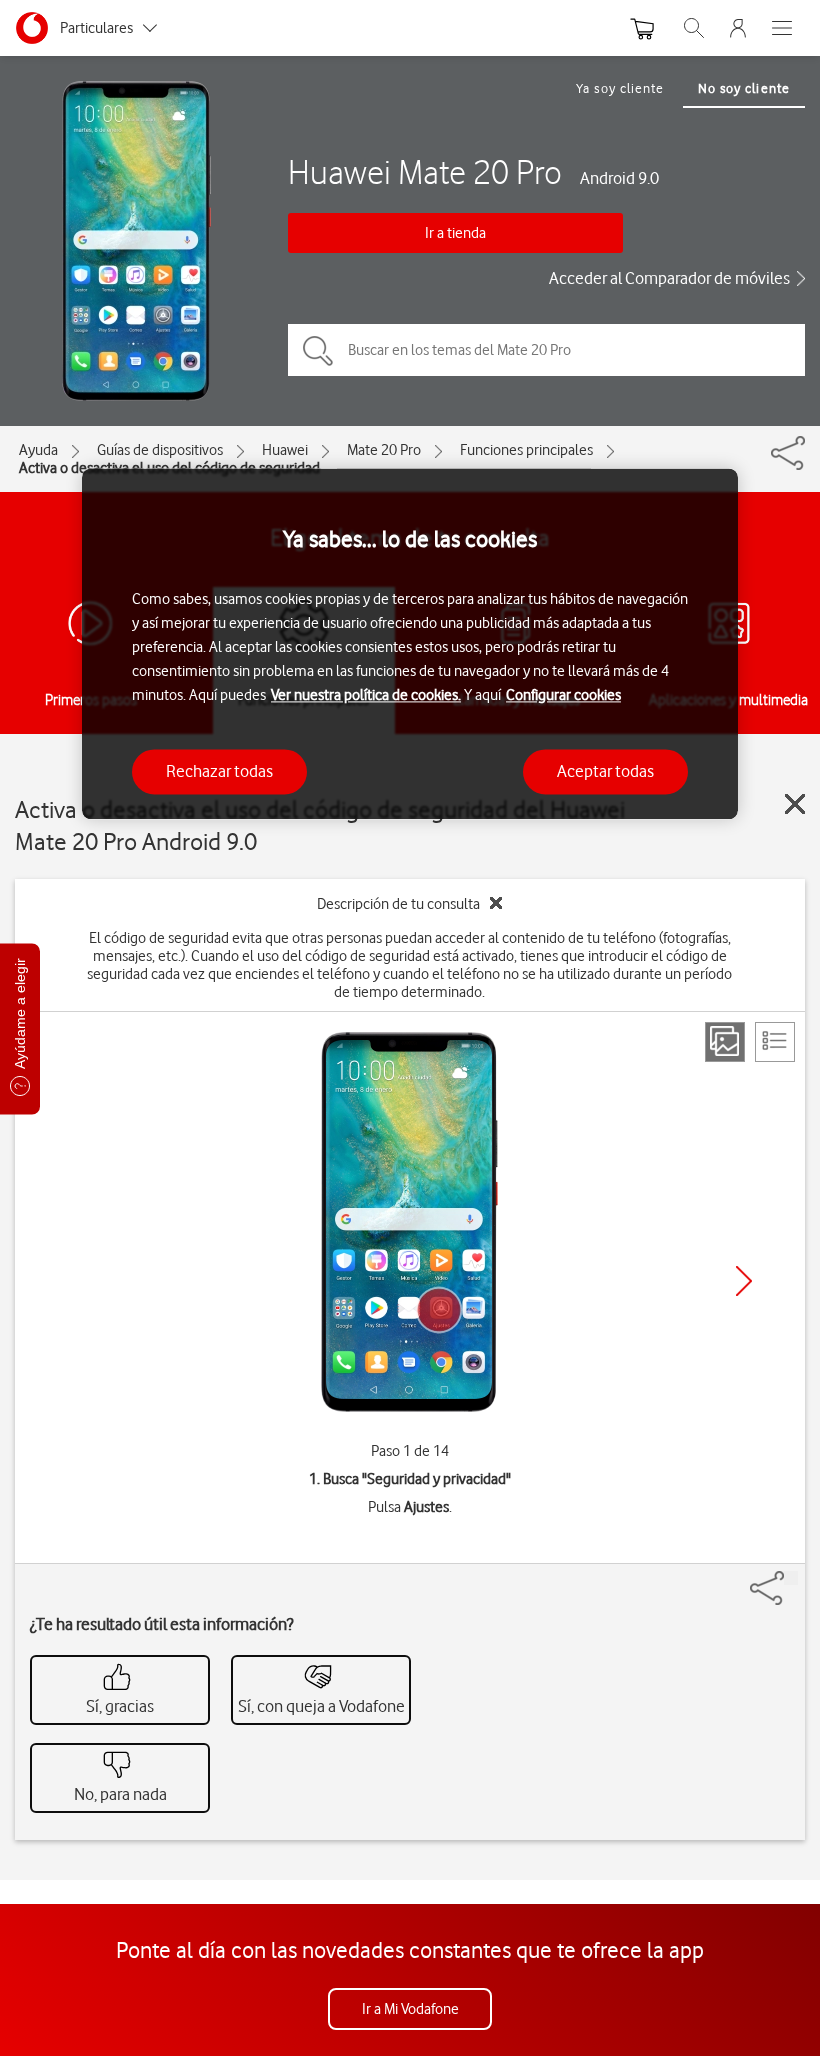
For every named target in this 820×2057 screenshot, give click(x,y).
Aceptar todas (605, 771)
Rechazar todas (219, 771)
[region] (410, 644)
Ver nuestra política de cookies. (366, 695)
